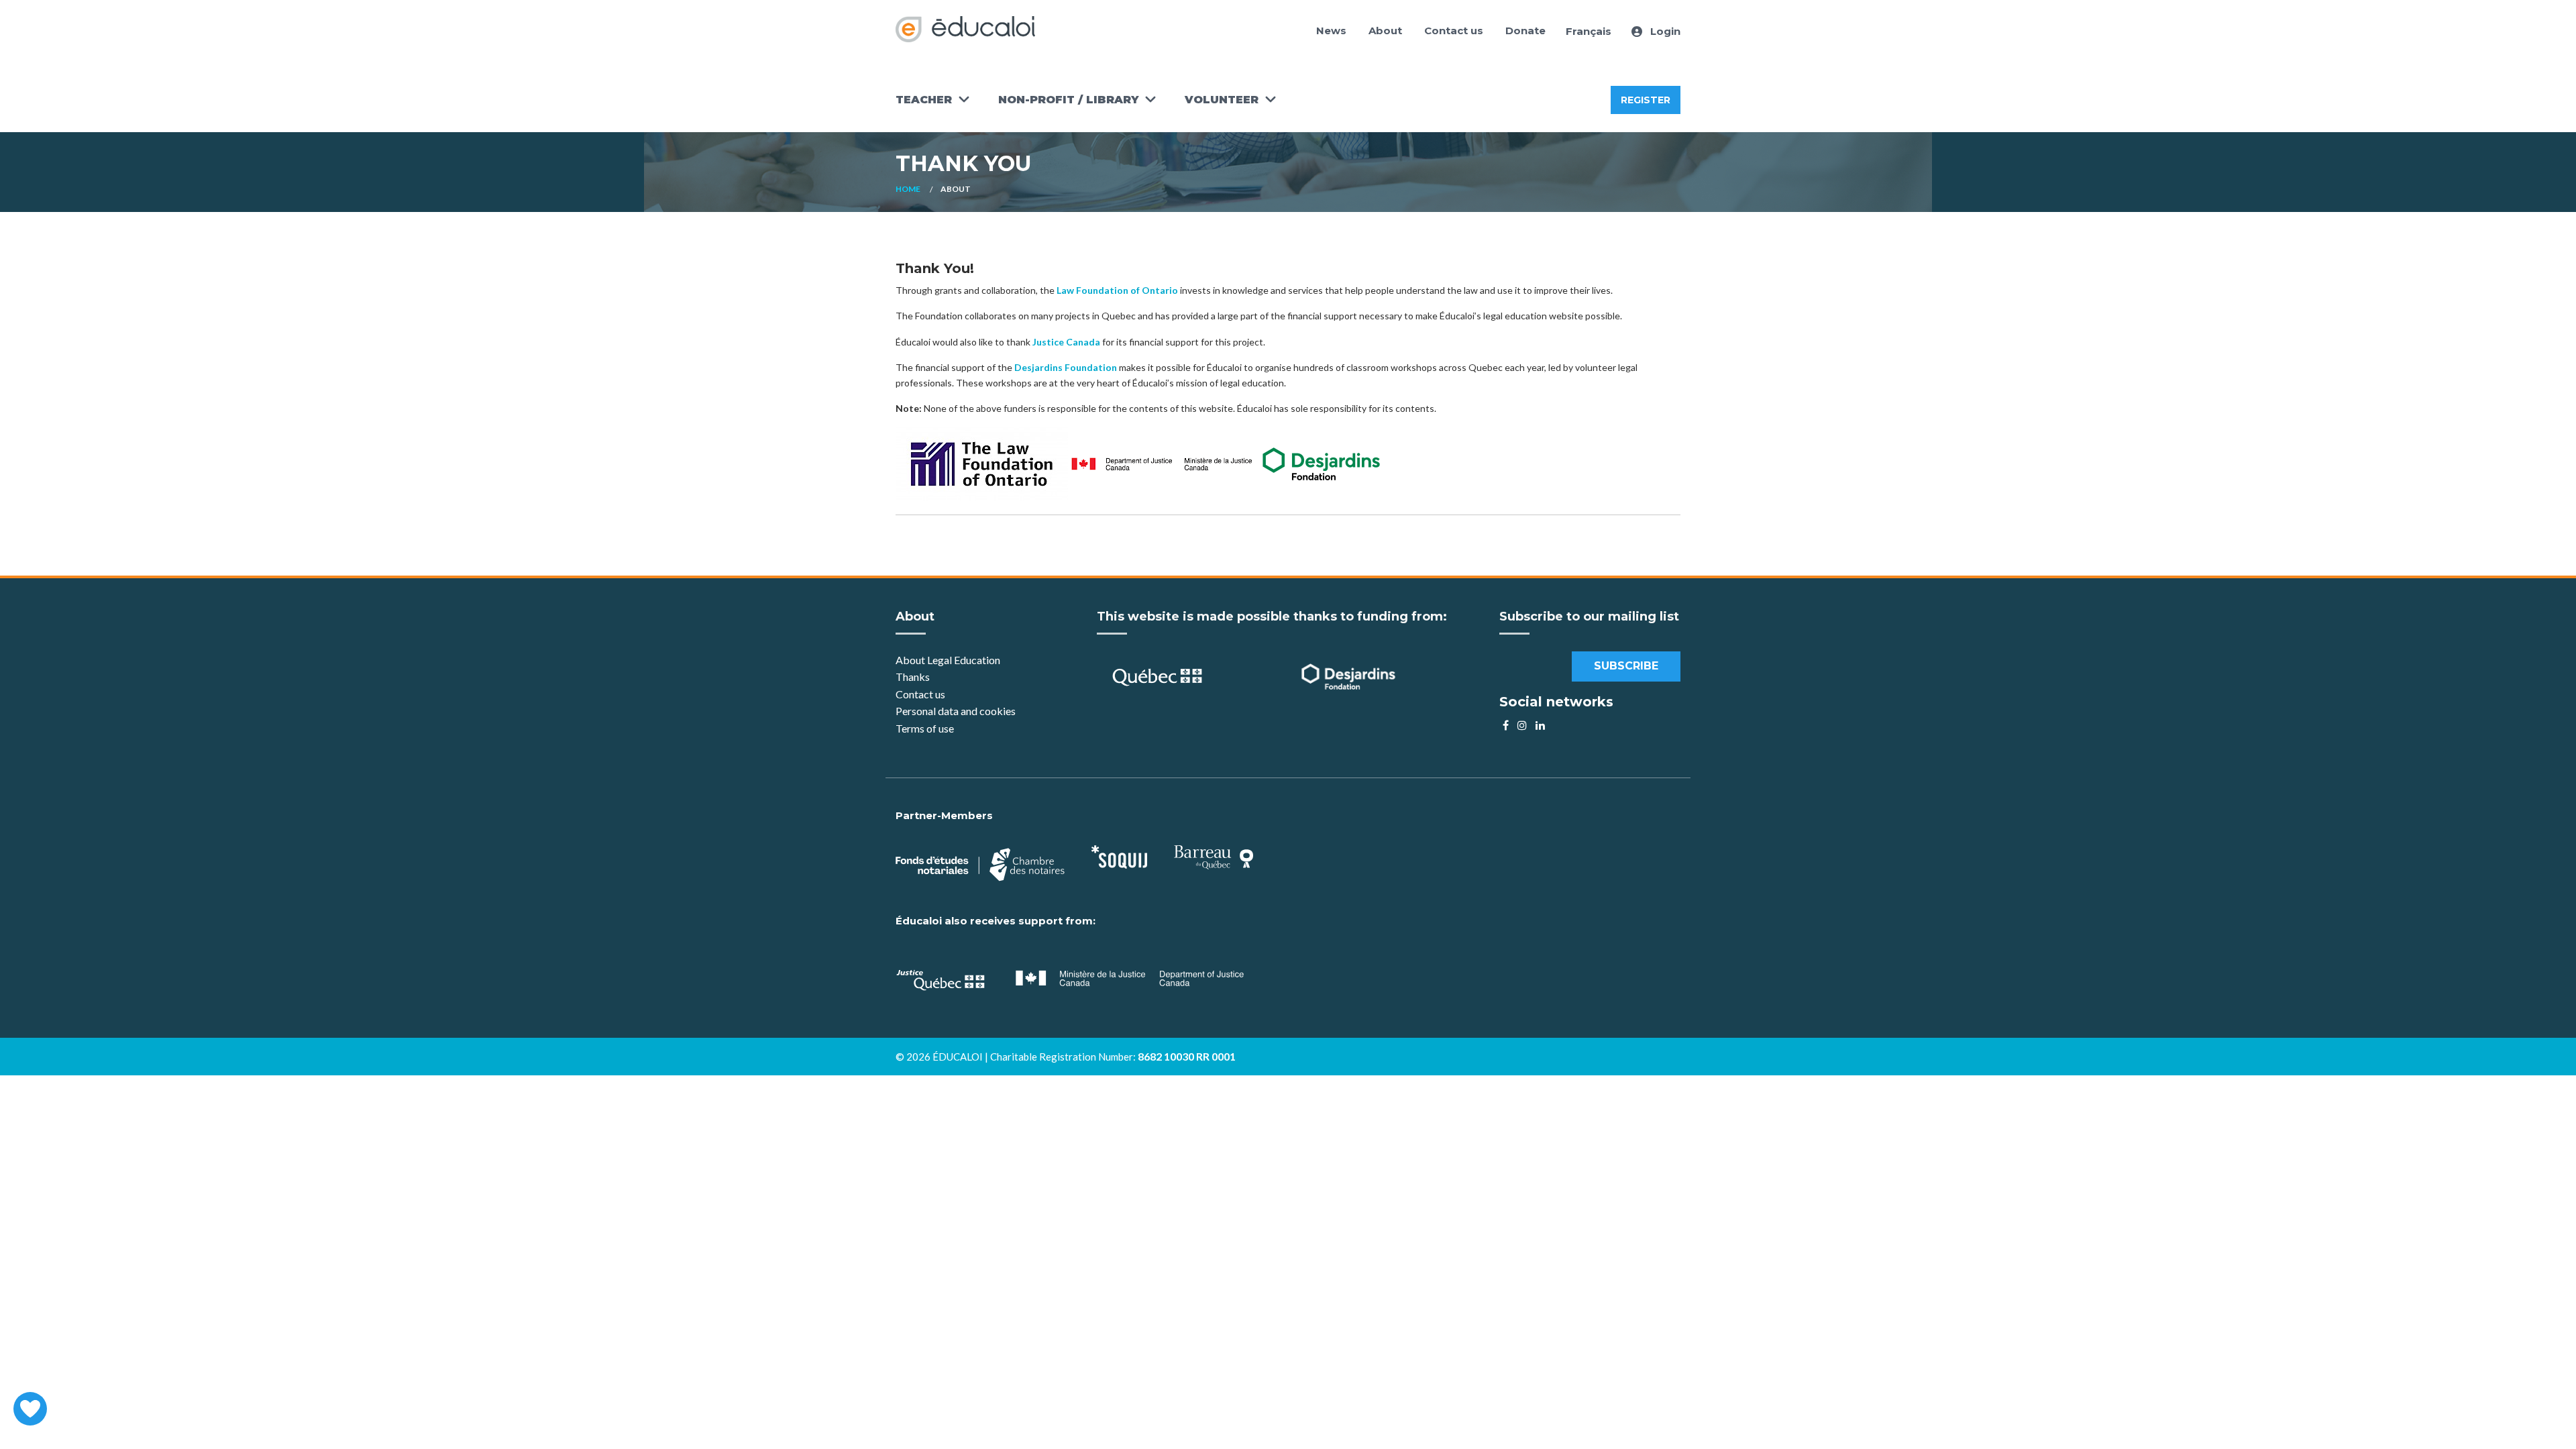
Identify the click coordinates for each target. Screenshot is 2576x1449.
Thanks (914, 677)
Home (908, 189)
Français (1589, 31)
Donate (1525, 31)
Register (1646, 100)
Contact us (1454, 31)
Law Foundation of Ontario (1117, 290)
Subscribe (1626, 666)
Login (1664, 31)
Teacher (924, 100)
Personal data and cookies (956, 711)
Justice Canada (1066, 342)
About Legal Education (948, 660)
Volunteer (1222, 100)
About (1385, 31)
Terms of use (925, 728)
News (1331, 31)
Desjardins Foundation (1066, 367)
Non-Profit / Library (1068, 100)
